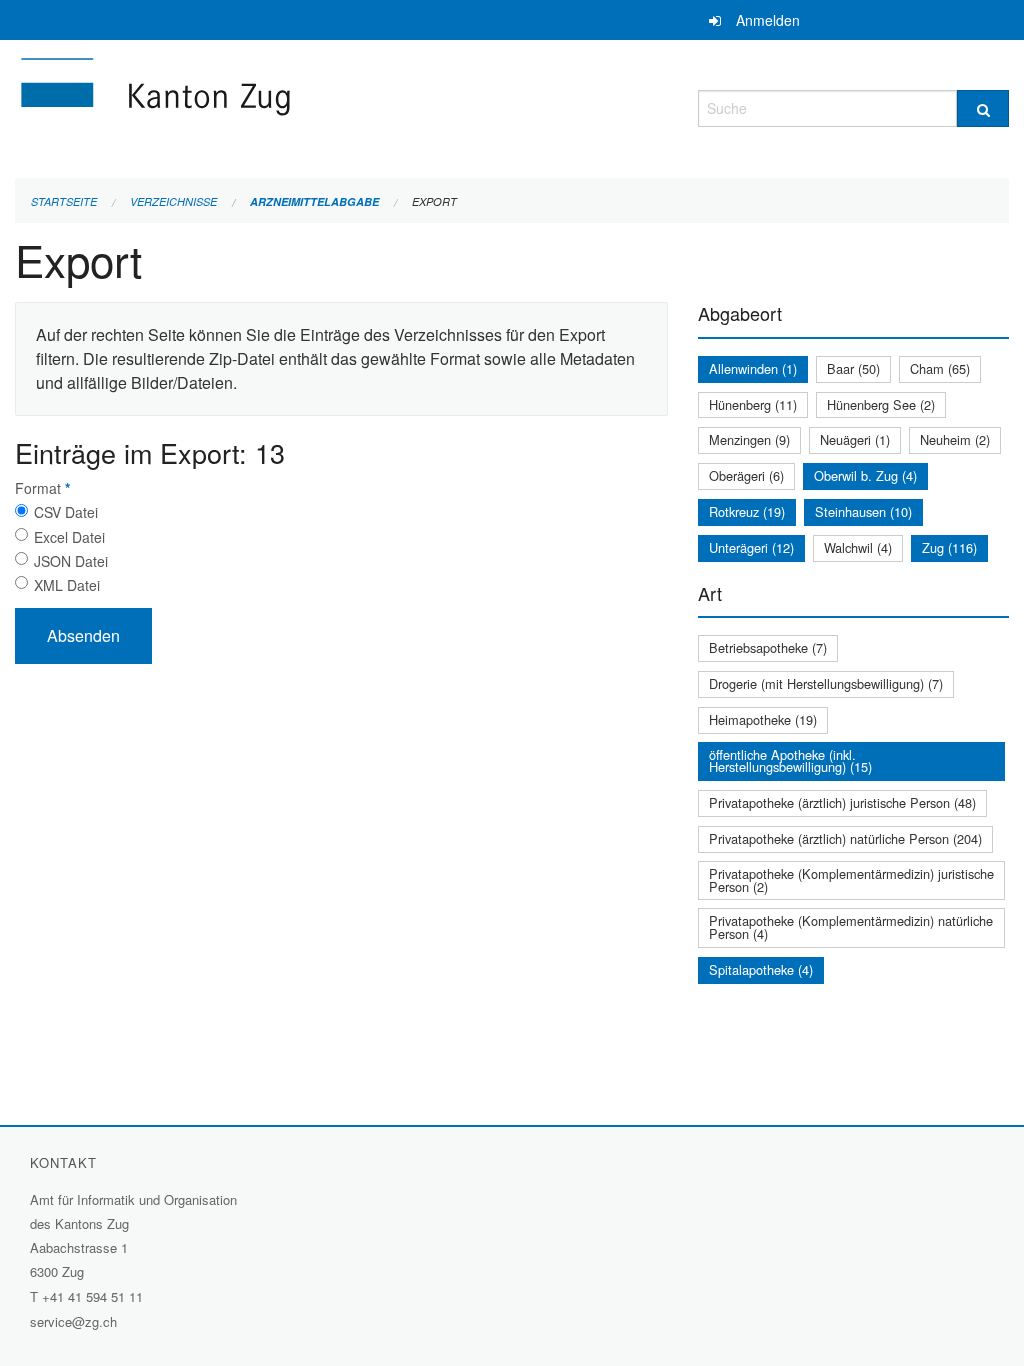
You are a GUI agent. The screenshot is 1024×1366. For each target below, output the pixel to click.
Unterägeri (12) (751, 547)
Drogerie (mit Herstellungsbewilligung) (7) (826, 683)
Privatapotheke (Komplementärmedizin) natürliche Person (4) (851, 927)
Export (434, 201)
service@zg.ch (73, 1321)
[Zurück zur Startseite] (275, 105)
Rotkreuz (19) (747, 511)
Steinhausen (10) (863, 511)
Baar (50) (853, 368)
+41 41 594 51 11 (92, 1296)
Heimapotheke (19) (763, 719)
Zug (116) (949, 547)
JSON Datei (71, 561)
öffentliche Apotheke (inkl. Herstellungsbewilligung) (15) (790, 761)
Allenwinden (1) (753, 368)
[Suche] (983, 108)
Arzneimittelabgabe (314, 201)
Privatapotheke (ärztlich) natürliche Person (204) (845, 838)
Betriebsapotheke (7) (768, 647)
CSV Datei (66, 512)
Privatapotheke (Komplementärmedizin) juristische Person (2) (851, 880)
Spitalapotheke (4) (761, 969)
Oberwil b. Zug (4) (865, 475)
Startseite (64, 201)
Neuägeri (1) (855, 439)
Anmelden (768, 20)
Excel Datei (69, 537)
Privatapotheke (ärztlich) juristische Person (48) (842, 802)
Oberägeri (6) (746, 475)
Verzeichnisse (173, 201)
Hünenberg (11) (753, 404)
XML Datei (67, 585)
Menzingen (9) (749, 439)
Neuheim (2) (955, 439)
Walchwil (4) (858, 547)
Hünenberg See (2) (881, 404)
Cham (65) (940, 368)
